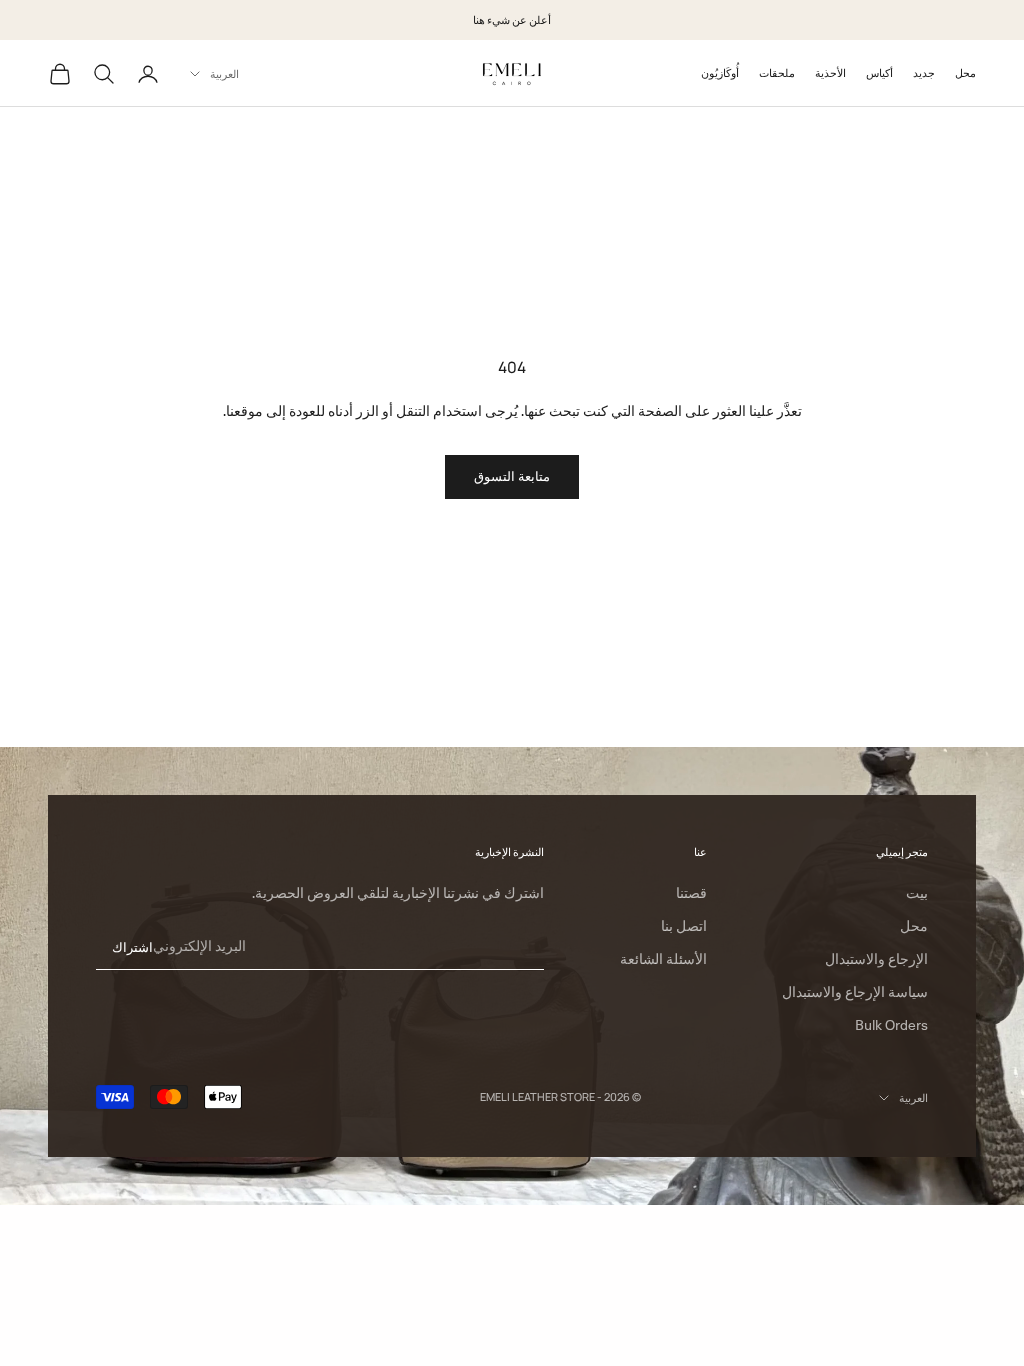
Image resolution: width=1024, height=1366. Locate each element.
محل (965, 72)
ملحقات (777, 72)
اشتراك (132, 947)
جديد (924, 72)
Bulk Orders (891, 1025)
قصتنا (691, 893)
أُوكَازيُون (720, 72)
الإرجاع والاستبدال (876, 959)
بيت (917, 893)
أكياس (879, 72)
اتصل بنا (684, 926)
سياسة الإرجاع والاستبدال (855, 992)
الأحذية (830, 72)
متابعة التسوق (512, 476)
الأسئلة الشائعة (663, 959)
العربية (224, 73)
